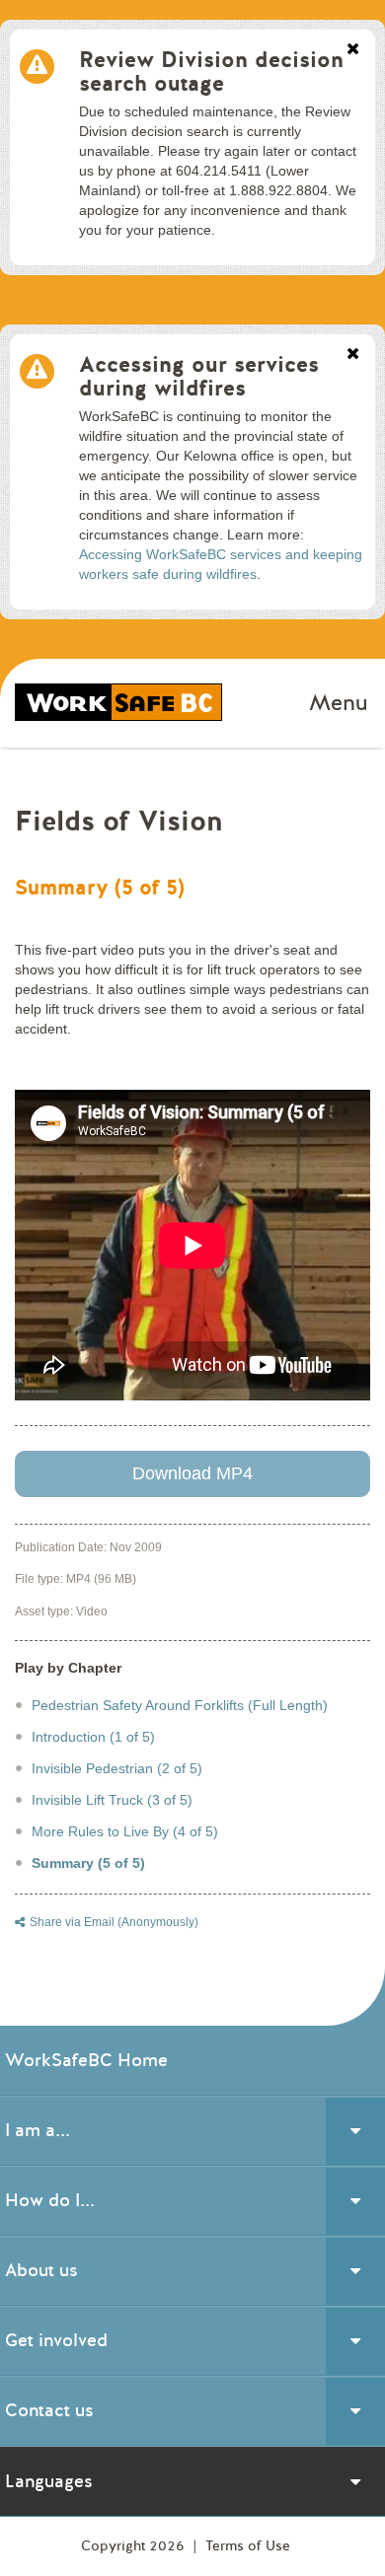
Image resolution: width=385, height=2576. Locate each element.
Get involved (56, 2340)
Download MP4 (192, 1473)
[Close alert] (353, 50)
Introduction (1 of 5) (93, 1737)
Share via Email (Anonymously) (114, 1922)
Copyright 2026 (135, 2546)
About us (41, 2270)
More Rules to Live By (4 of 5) (125, 1831)
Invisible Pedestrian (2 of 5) (117, 1768)
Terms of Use (248, 2546)
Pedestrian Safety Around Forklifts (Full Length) (180, 1705)
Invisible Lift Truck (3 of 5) (112, 1800)
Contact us (49, 2410)
